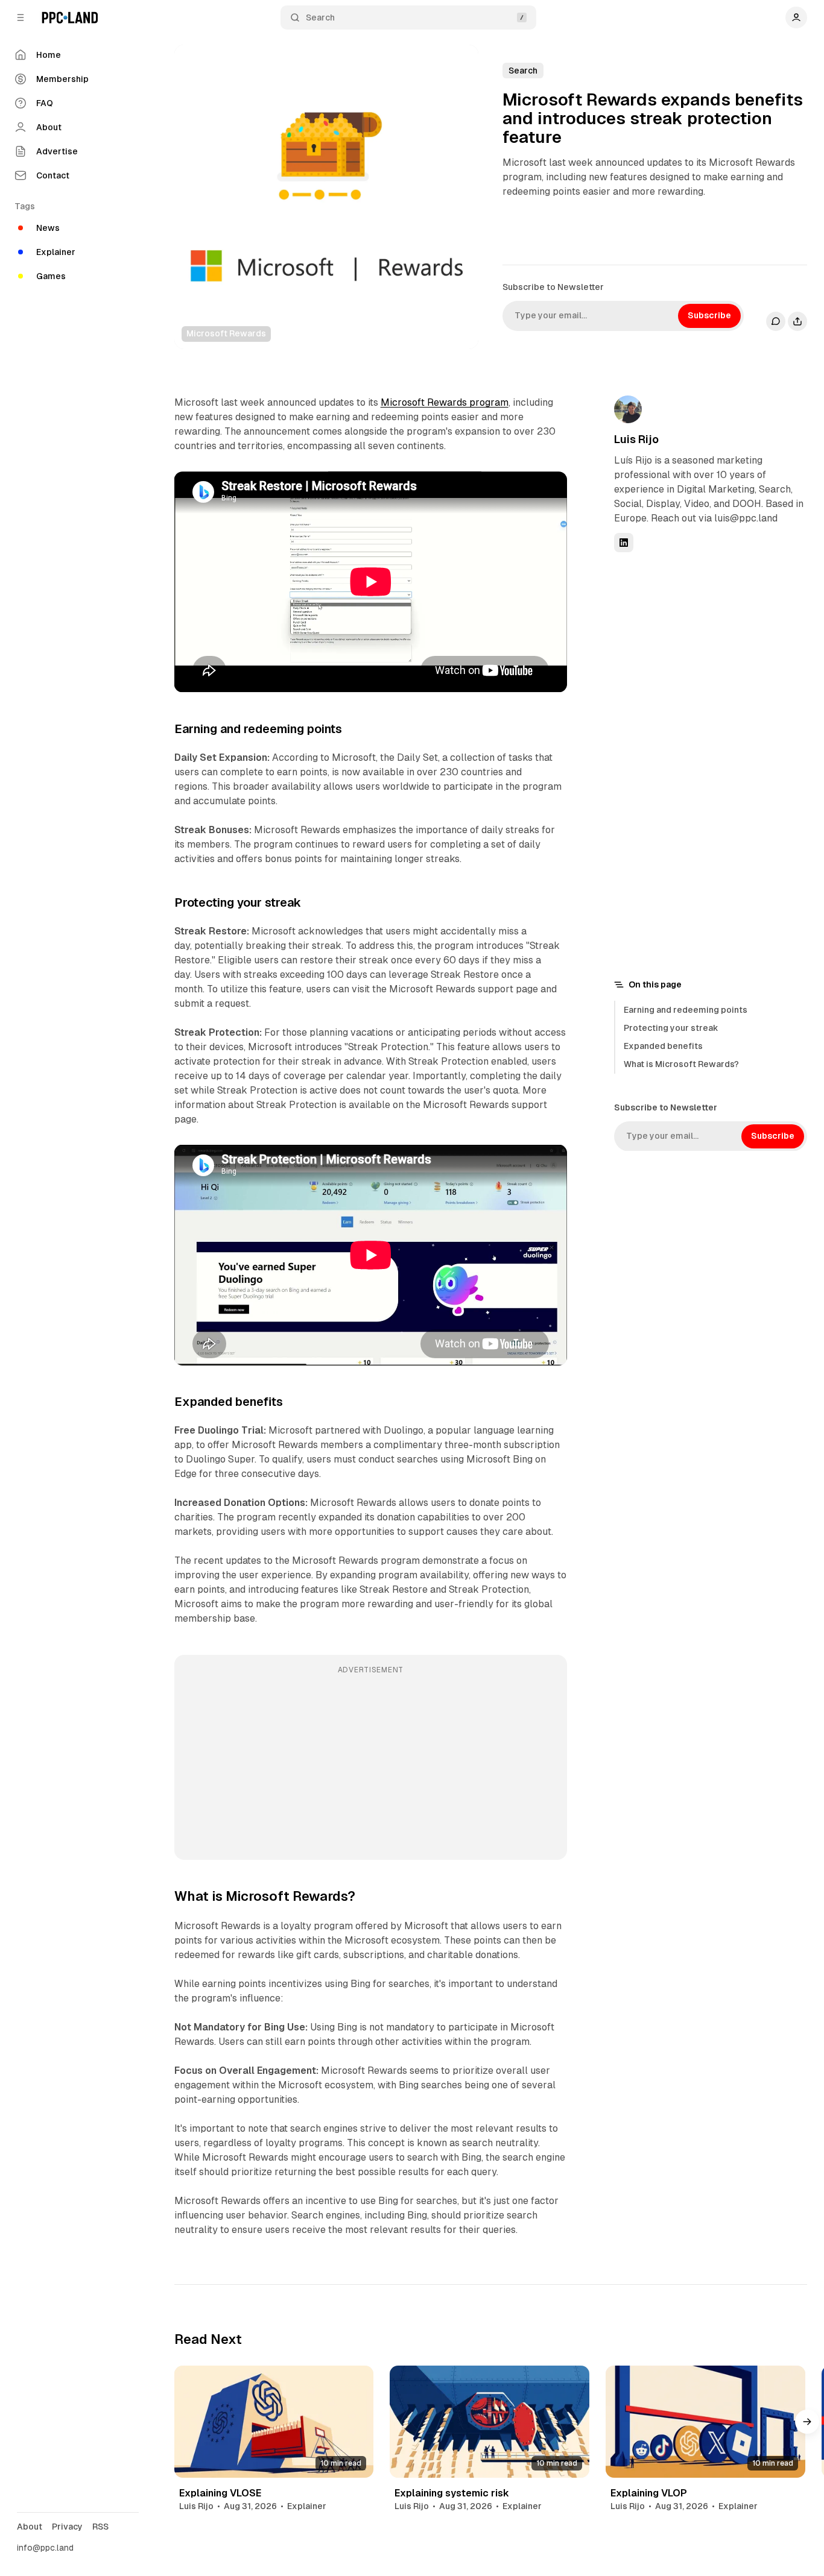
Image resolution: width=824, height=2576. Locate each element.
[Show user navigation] (796, 17)
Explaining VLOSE (220, 2493)
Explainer (307, 2506)
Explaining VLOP (649, 2493)
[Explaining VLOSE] (274, 2422)
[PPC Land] (70, 17)
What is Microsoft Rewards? (681, 1064)
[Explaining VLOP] (705, 2422)
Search (320, 17)
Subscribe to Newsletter (553, 287)
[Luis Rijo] (628, 409)
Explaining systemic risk (452, 2493)
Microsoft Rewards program (445, 402)
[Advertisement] (371, 1766)
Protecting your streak (671, 1028)
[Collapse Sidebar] (21, 17)
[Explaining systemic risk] (490, 2422)
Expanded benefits (663, 1046)
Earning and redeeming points (686, 1010)
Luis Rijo (636, 439)
